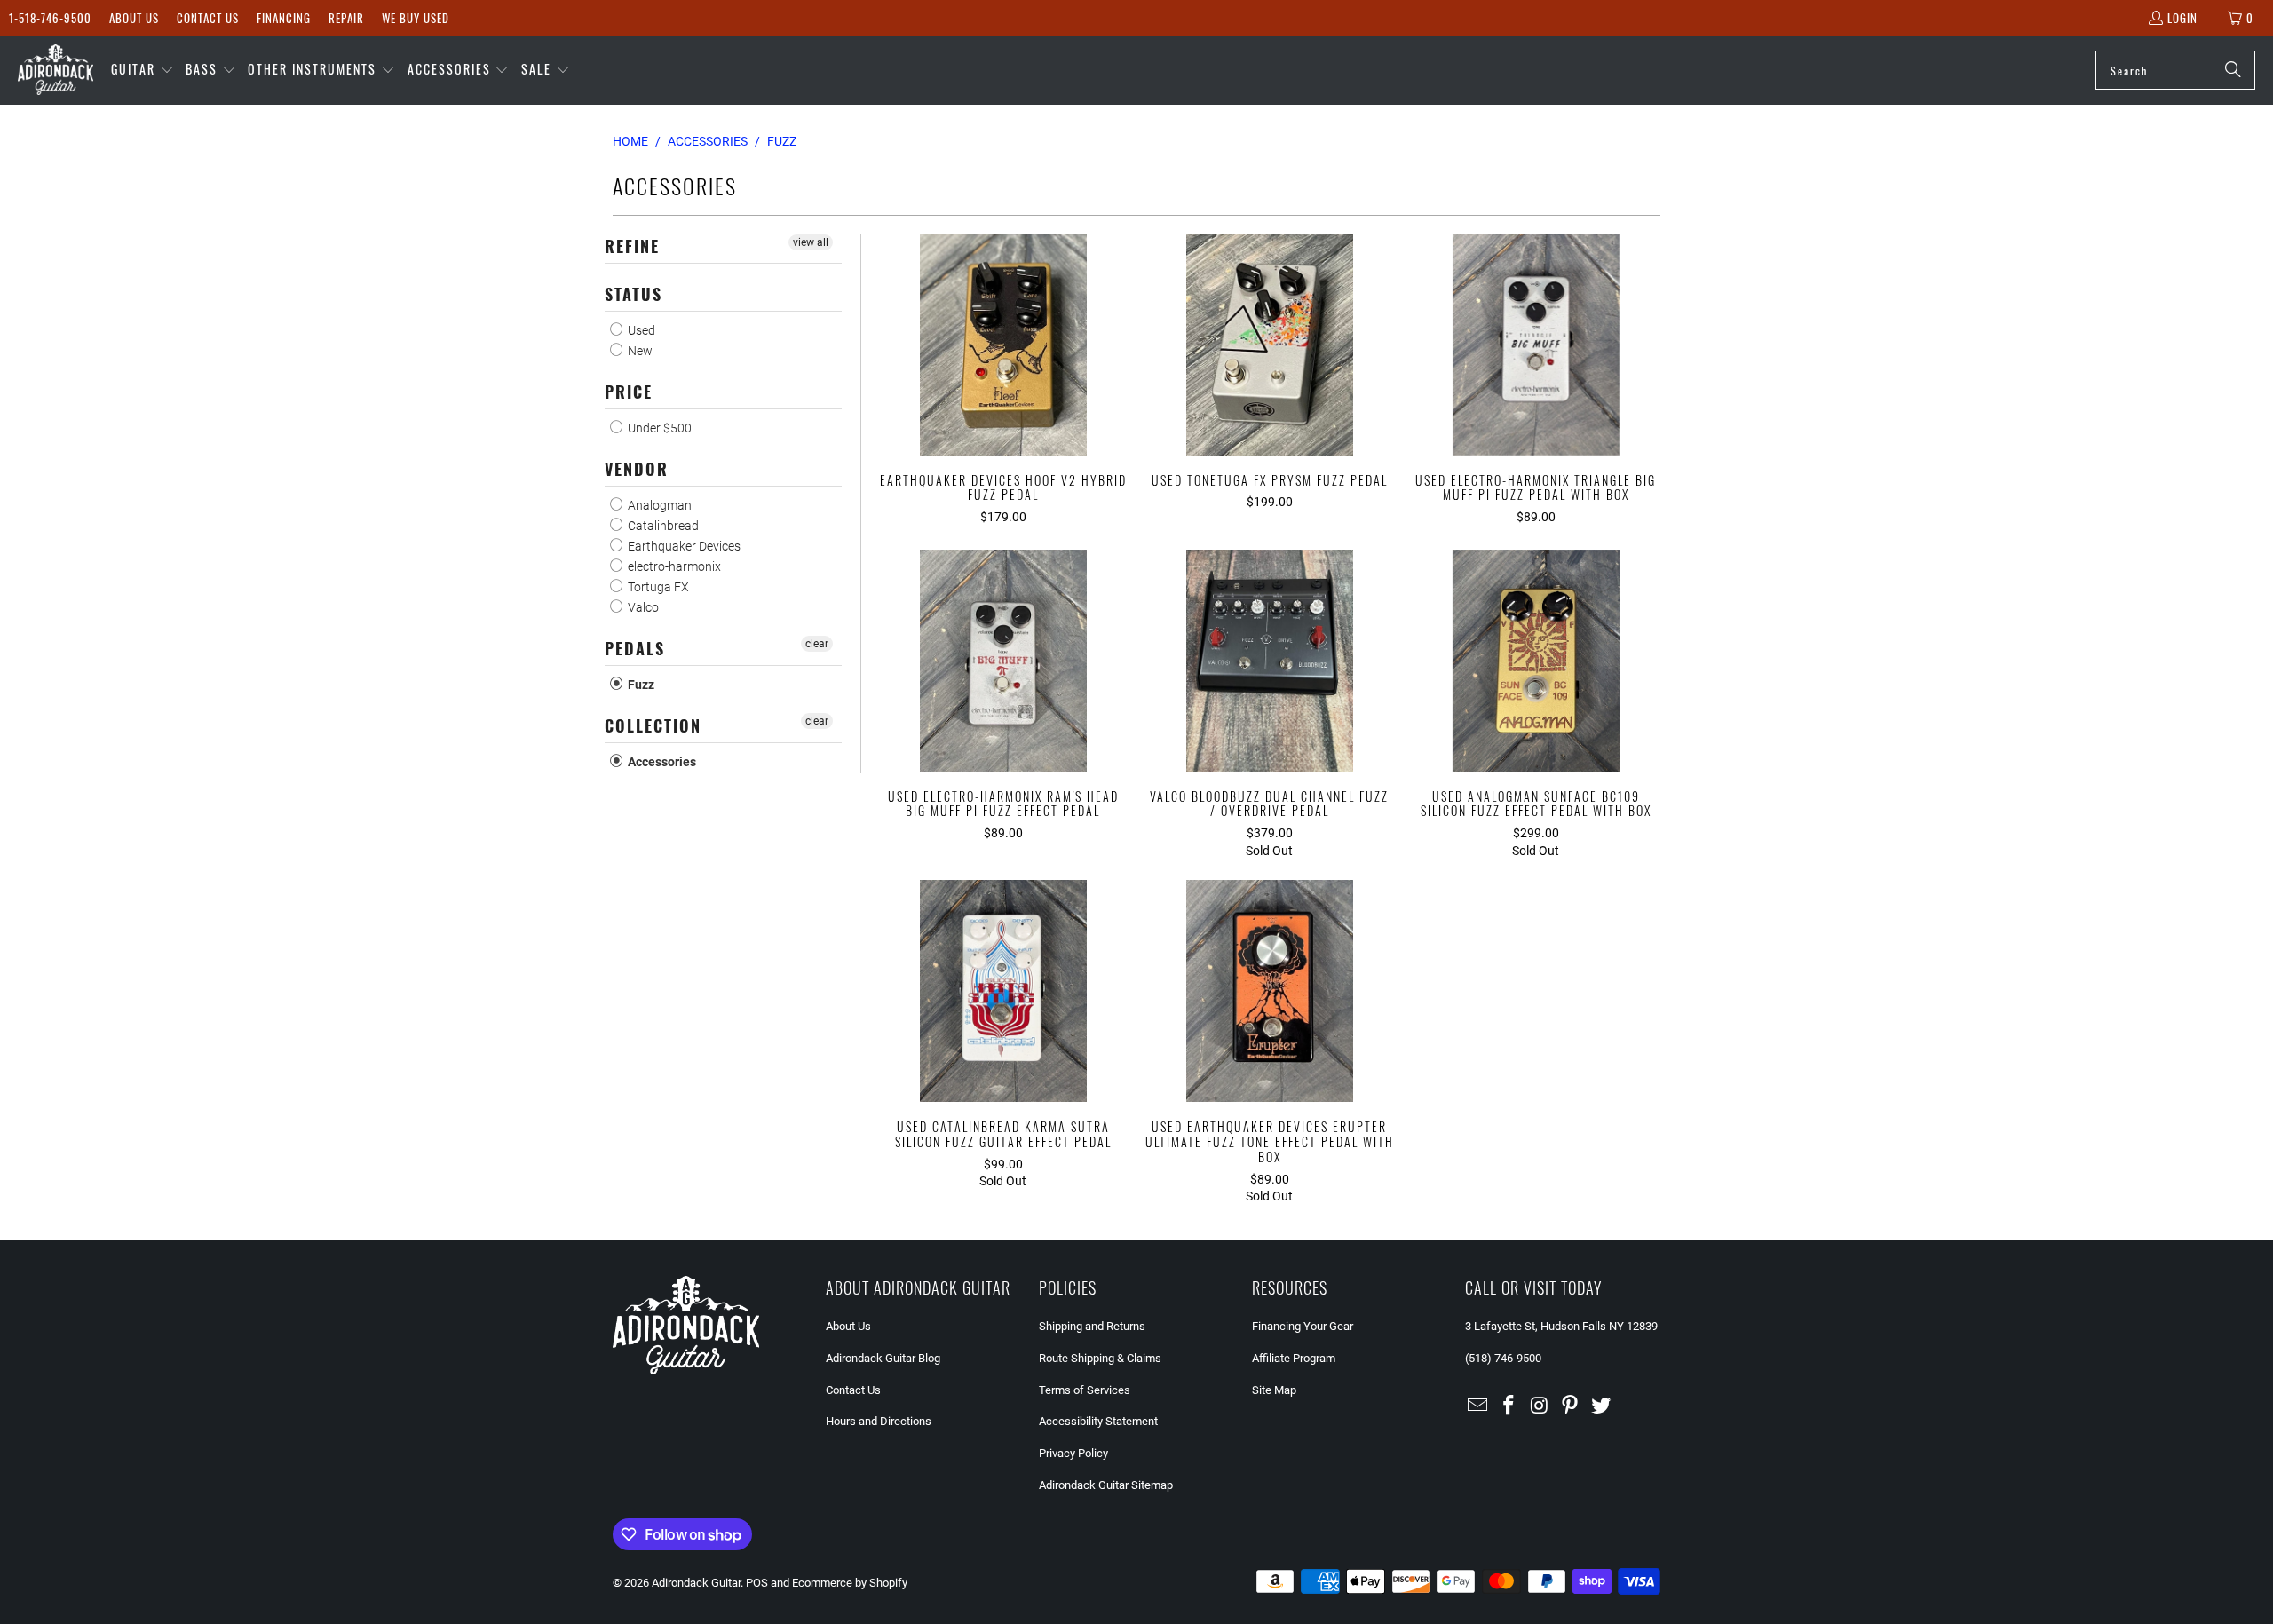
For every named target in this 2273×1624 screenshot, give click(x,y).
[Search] (2233, 70)
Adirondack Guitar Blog (883, 1358)
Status (634, 294)
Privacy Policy (1073, 1453)
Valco (642, 607)
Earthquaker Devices (683, 546)
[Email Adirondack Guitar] (1478, 1406)
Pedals (635, 648)
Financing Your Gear (1303, 1326)
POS (757, 1583)
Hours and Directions (879, 1421)
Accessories (661, 762)
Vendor (637, 469)
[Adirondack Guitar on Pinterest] (1571, 1406)
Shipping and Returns (1092, 1326)
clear (817, 644)
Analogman (658, 505)
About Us (134, 18)
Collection (653, 725)
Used (640, 330)
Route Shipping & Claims (1100, 1358)
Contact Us (208, 18)
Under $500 (658, 428)
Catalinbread (662, 526)
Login (2182, 18)
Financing (284, 18)
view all (811, 242)
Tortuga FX (657, 587)
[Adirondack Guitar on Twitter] (1602, 1406)
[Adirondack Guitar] (55, 70)
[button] (143, 70)
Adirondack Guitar (696, 1583)
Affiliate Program (1294, 1358)
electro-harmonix (673, 566)
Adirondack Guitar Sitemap (1106, 1485)
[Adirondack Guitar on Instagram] (1540, 1406)
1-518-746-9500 (50, 18)
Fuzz (640, 685)
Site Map (1274, 1390)
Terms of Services (1085, 1390)
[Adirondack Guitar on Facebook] (1509, 1406)
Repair (346, 18)
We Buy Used (416, 18)
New (639, 351)
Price (629, 392)
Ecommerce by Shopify (850, 1583)
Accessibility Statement (1098, 1421)
